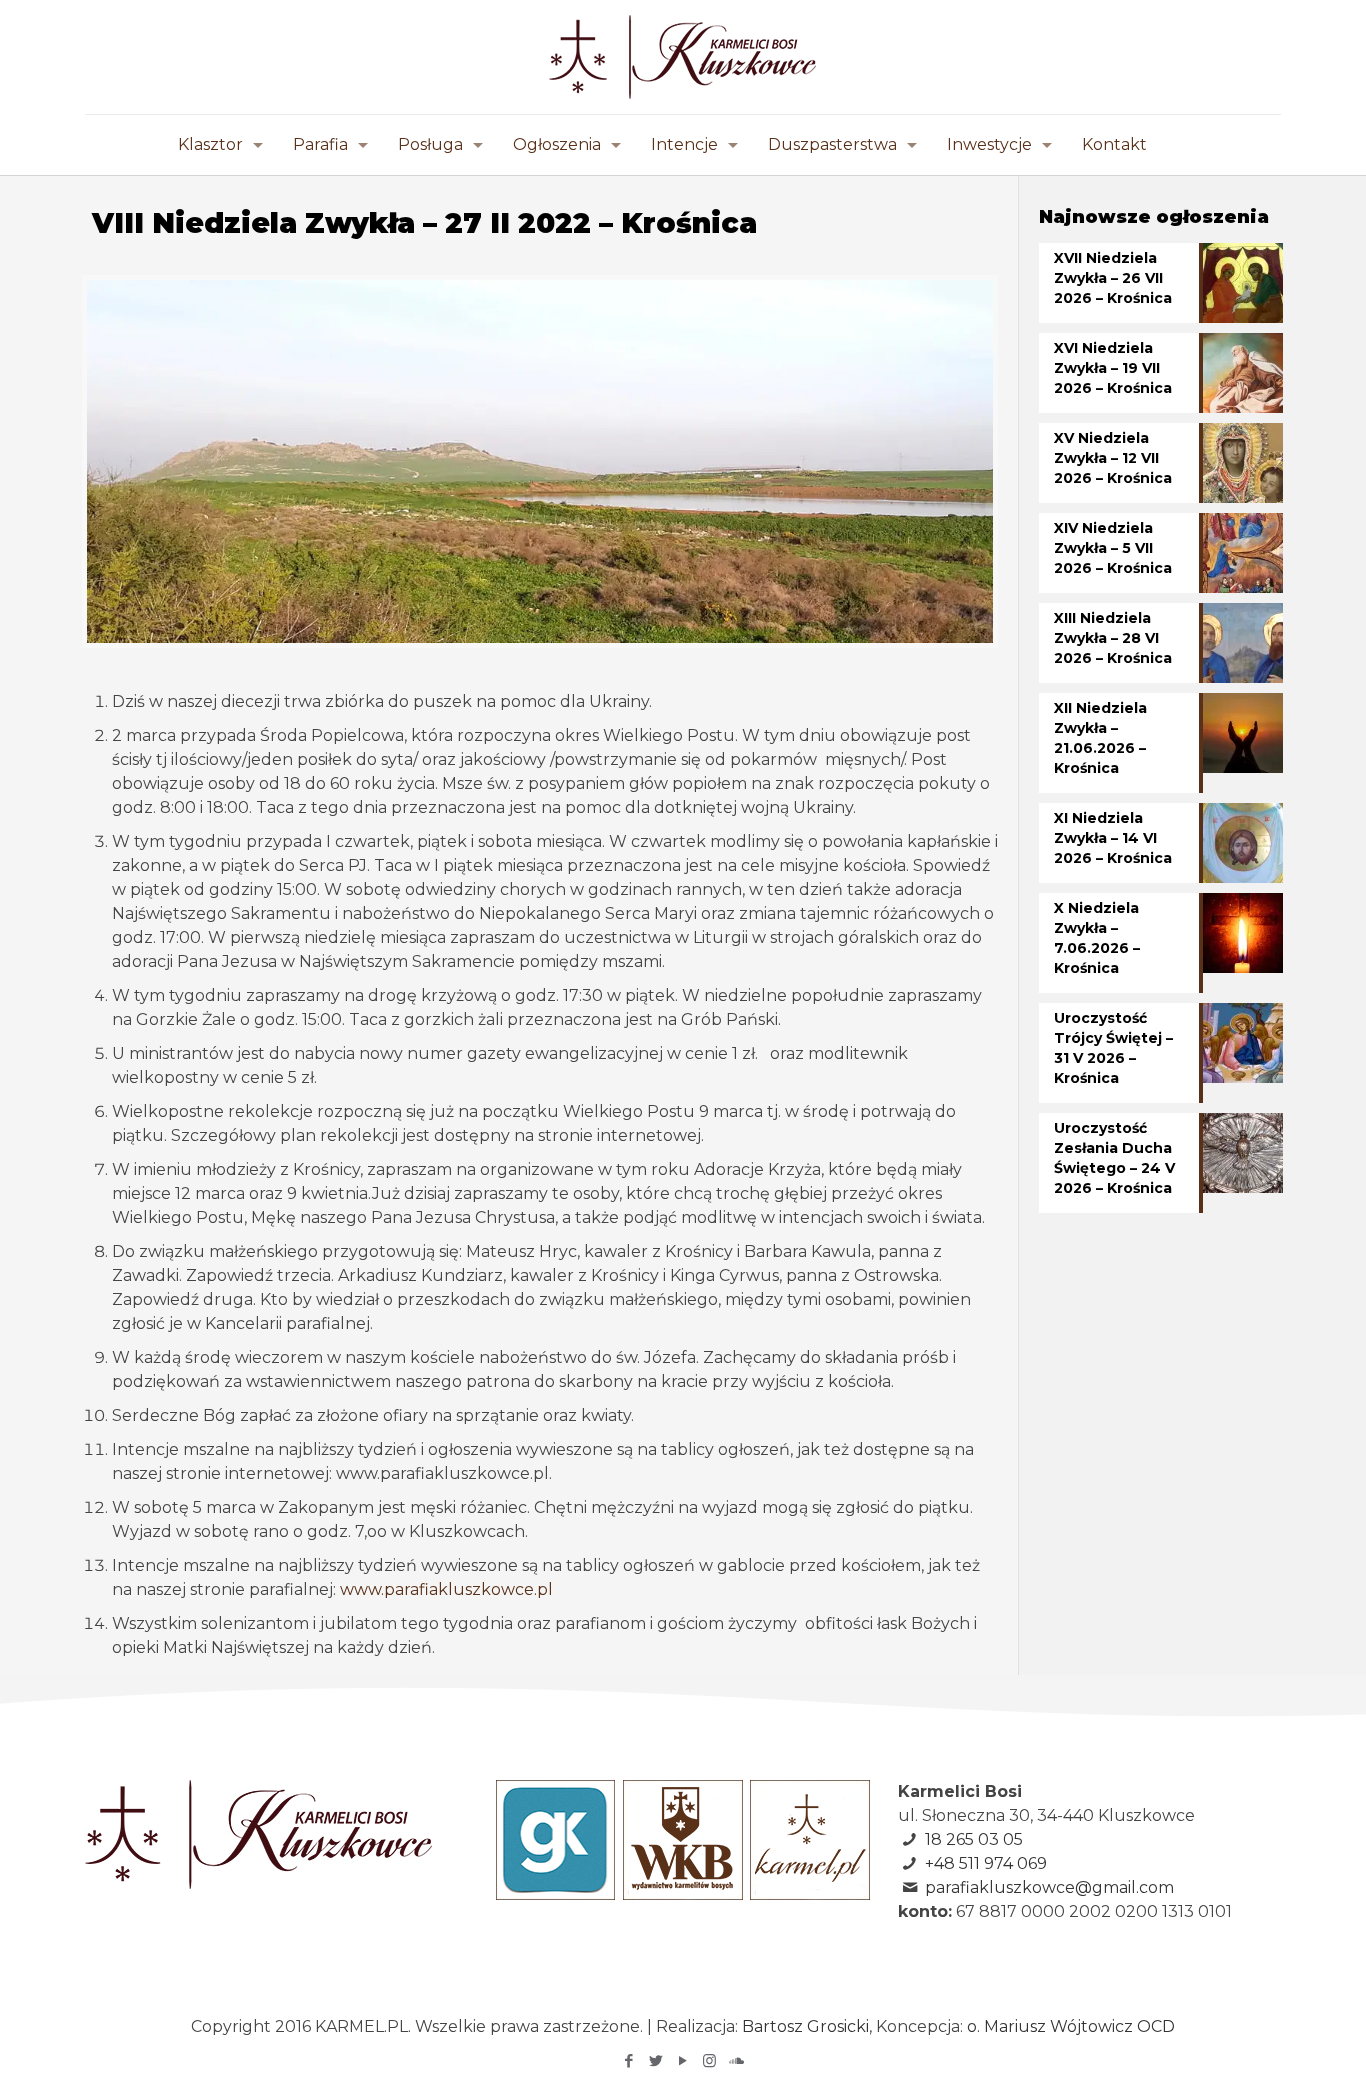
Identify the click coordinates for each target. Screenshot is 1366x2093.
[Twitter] (655, 2060)
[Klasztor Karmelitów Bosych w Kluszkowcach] (682, 57)
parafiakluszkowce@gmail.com (1049, 1887)
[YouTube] (682, 2060)
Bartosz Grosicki (805, 2026)
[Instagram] (709, 2060)
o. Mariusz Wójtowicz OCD (1071, 2026)
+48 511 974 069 (986, 1863)
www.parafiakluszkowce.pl (446, 1589)
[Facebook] (628, 2060)
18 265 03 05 (974, 1839)
